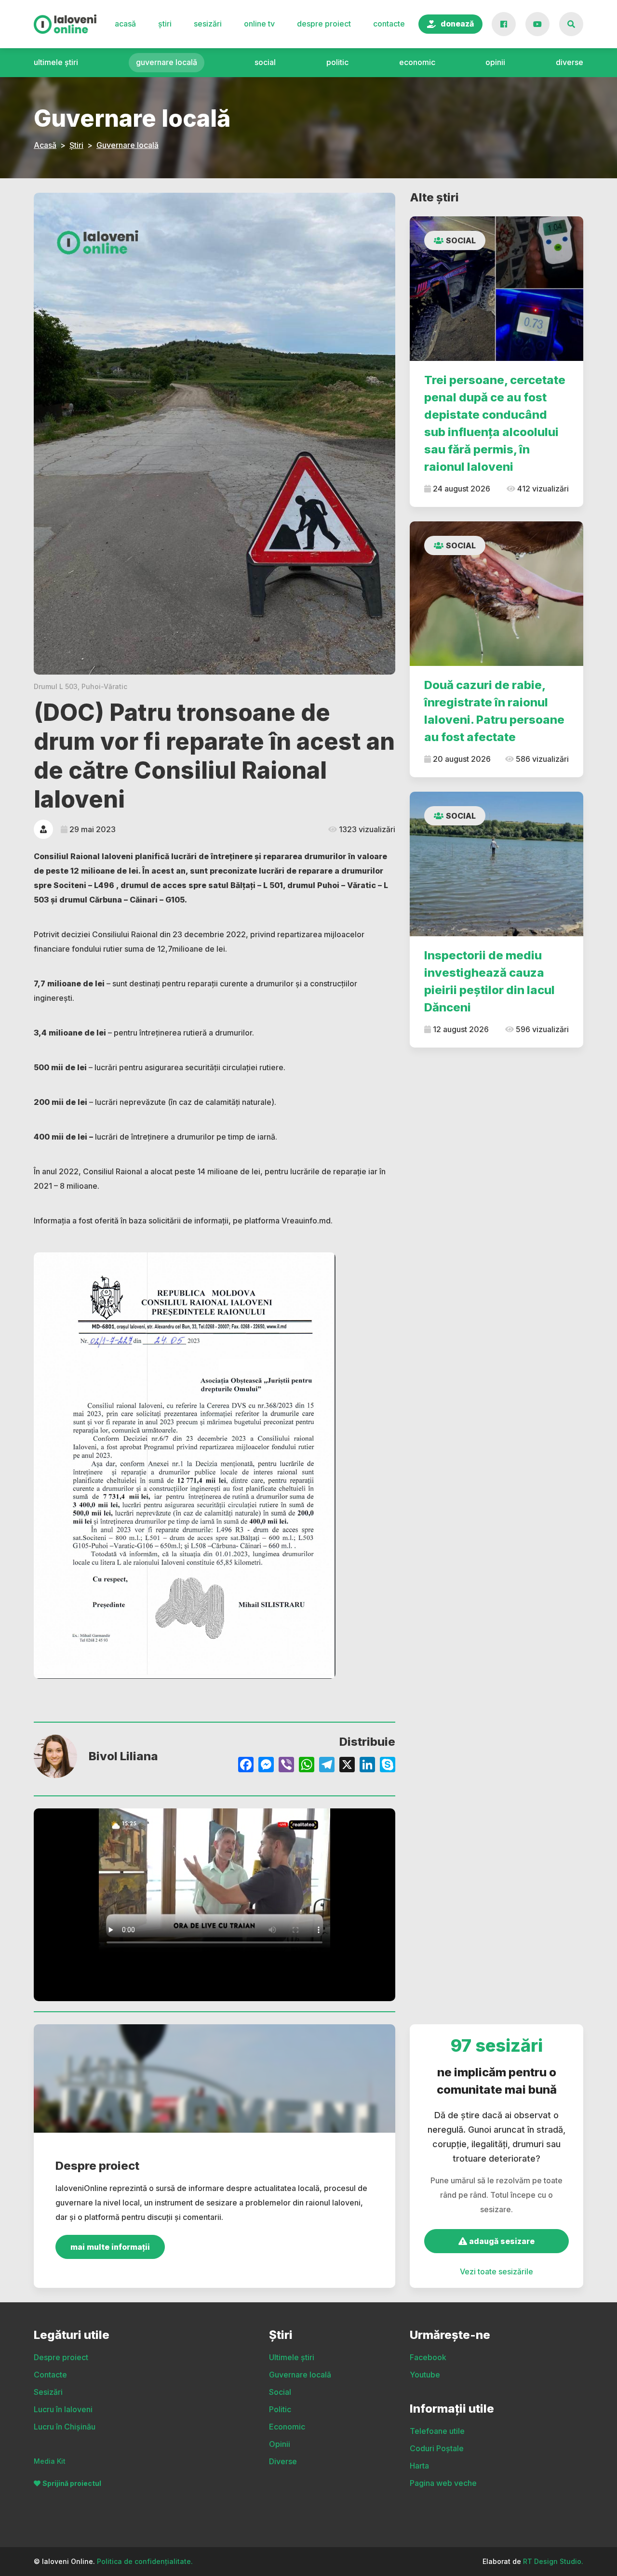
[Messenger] (266, 1766)
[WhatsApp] (307, 1766)
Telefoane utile (437, 2431)
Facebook (428, 2357)
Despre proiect (324, 24)
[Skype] (388, 1766)
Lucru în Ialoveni (63, 2409)
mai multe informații (110, 2247)
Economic (417, 62)
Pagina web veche (443, 2483)
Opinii (495, 62)
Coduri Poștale (437, 2448)
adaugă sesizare (501, 2241)
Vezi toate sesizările (496, 2271)
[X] (347, 1766)
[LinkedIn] (367, 1766)
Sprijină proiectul (72, 2483)
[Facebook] (246, 1766)
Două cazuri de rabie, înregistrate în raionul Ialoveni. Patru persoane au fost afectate (494, 711)
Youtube (425, 2375)
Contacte (389, 24)
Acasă (125, 24)
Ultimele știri (56, 62)
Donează (457, 24)
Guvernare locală (167, 62)
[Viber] (286, 1766)
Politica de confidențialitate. (145, 2561)
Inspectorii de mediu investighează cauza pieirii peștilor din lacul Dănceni (490, 981)
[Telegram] (327, 1766)
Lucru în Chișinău (65, 2427)
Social (265, 62)
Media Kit (50, 2461)
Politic (337, 62)
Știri (165, 24)
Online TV (259, 24)
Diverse (570, 62)
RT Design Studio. (553, 2561)
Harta (419, 2466)
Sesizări (208, 24)
